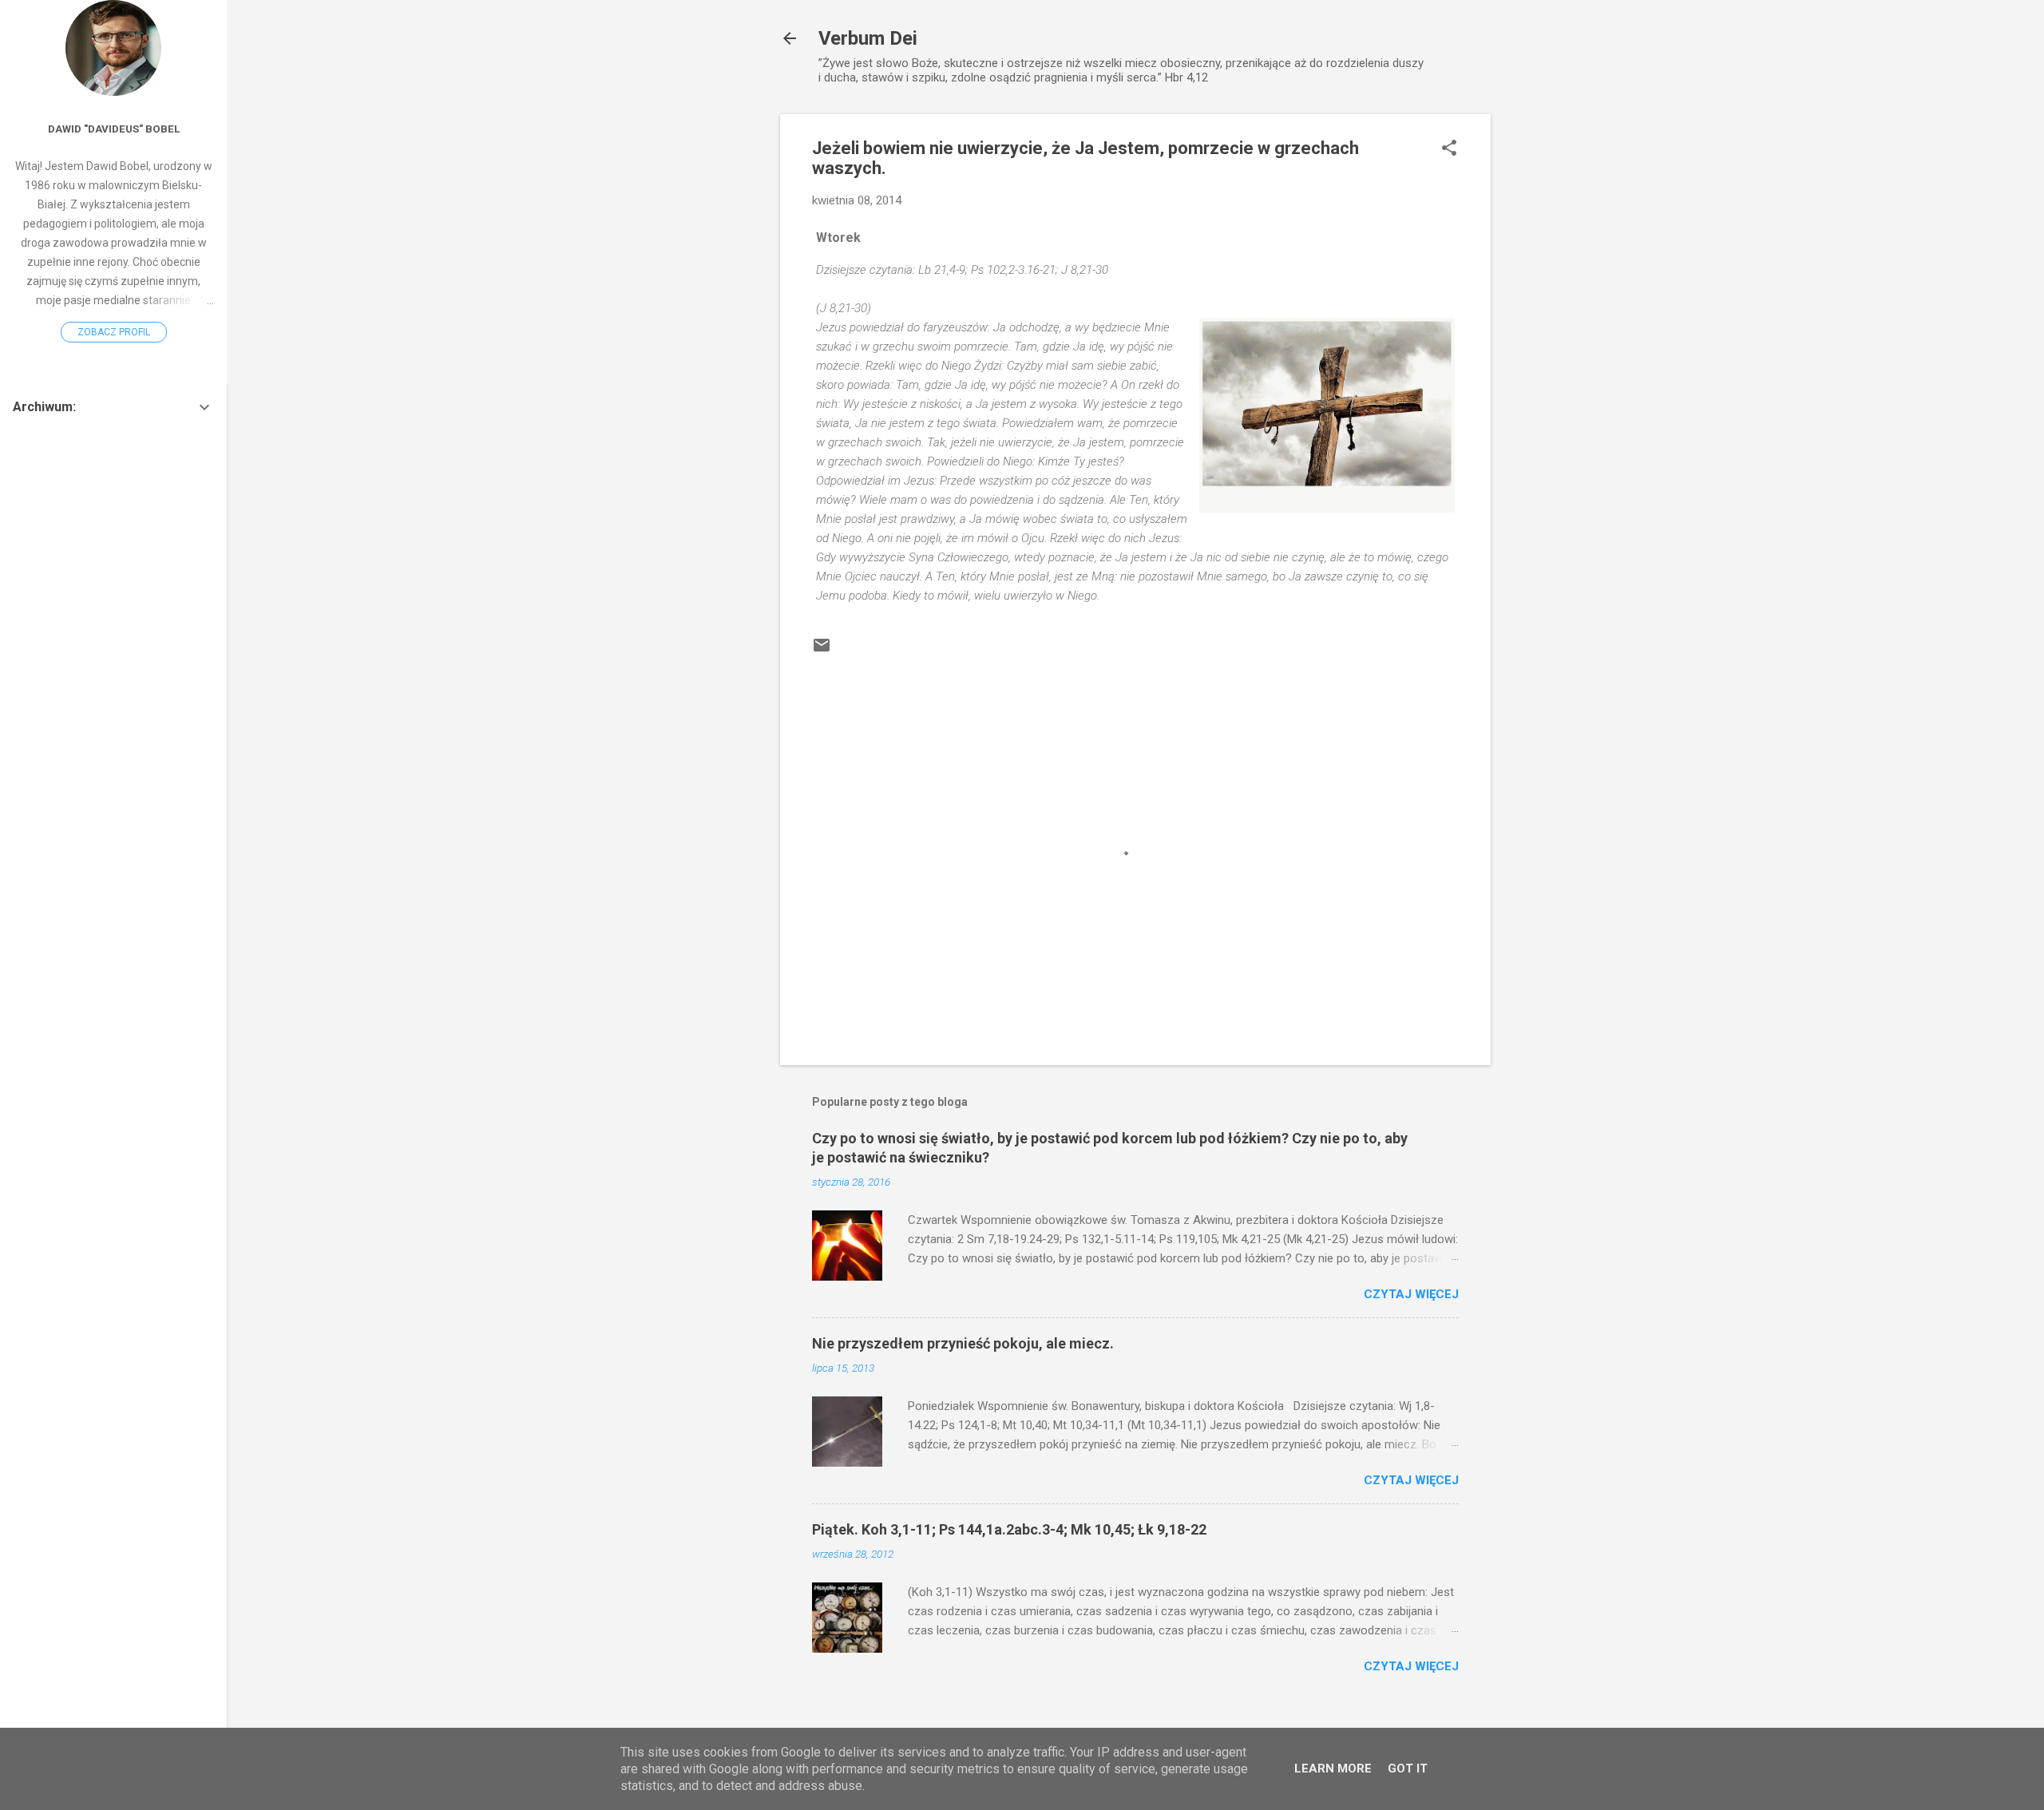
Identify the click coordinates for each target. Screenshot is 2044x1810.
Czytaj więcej (1411, 1294)
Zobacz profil (114, 332)
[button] (1449, 149)
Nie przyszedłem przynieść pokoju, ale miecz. (963, 1343)
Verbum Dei (868, 38)
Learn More (1333, 1768)
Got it (1408, 1768)
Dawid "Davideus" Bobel (114, 129)
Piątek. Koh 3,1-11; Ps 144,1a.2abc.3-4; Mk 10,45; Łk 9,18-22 (1009, 1529)
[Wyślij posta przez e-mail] (822, 651)
